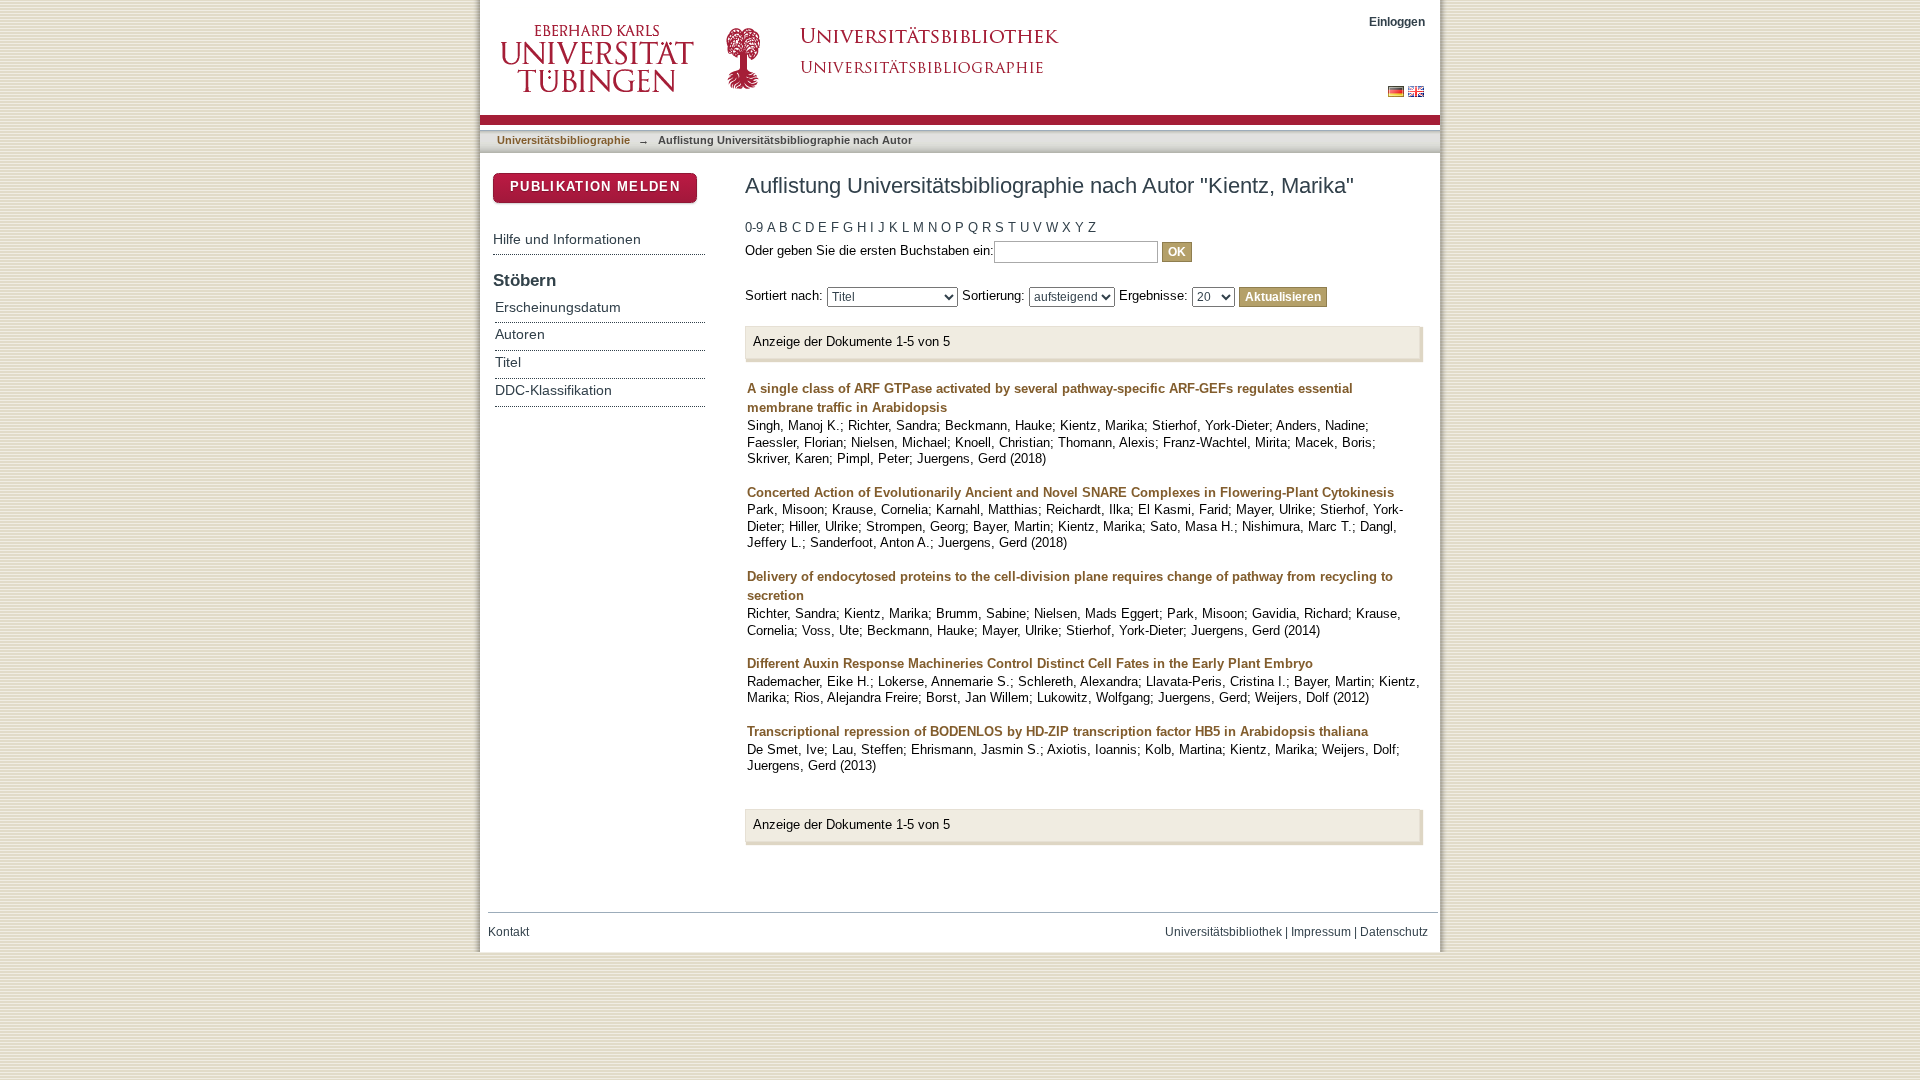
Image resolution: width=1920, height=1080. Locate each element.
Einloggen (1397, 21)
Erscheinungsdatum (558, 307)
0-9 (754, 227)
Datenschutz (1394, 932)
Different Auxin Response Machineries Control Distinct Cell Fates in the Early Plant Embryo (1030, 663)
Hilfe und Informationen (567, 239)
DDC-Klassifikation (553, 390)
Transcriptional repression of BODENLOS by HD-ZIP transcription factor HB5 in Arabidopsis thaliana (1057, 731)
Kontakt (508, 932)
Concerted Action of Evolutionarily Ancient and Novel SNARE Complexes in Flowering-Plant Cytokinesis (1070, 492)
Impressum (1321, 932)
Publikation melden (595, 186)
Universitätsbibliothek (1223, 932)
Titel (508, 362)
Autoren (520, 334)
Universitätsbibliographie (563, 140)
